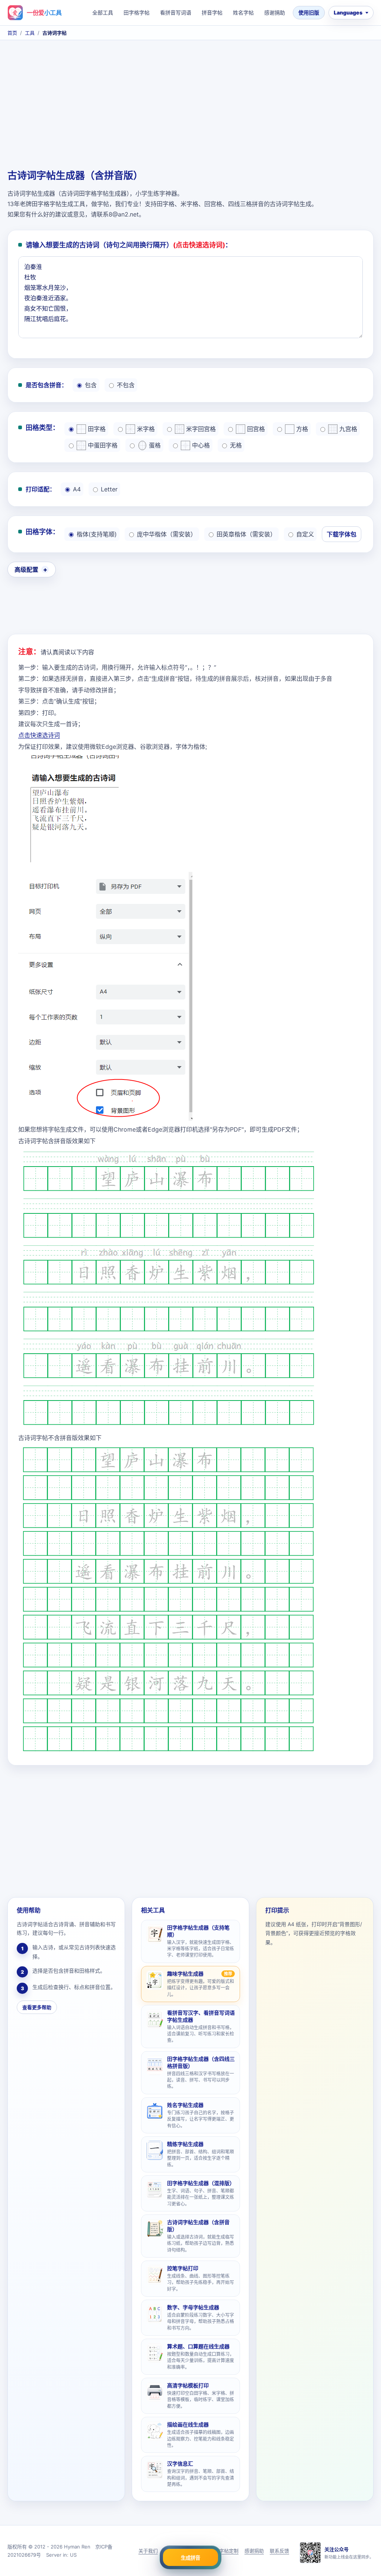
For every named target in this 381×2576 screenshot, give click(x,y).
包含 (91, 385)
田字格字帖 (137, 12)
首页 (12, 33)
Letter (109, 489)
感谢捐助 (275, 12)
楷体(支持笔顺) (97, 534)
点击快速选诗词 (39, 735)
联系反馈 (279, 2551)
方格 (302, 429)
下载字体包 (342, 534)
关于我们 (148, 2551)
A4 (77, 489)
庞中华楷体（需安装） (167, 534)
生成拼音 (190, 2558)
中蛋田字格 (103, 445)
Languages (348, 12)
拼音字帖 (212, 12)
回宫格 (256, 429)
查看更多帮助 (37, 2007)
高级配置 (26, 570)
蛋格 (155, 445)
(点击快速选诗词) (199, 245)
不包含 (126, 385)
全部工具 (103, 12)
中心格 (201, 445)
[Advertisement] (190, 106)
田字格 (97, 429)
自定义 (305, 534)
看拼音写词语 (176, 12)
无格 (236, 445)
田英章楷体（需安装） (246, 534)
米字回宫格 (201, 429)
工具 (30, 33)
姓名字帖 (243, 12)
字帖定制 (229, 2551)
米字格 (146, 429)
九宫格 (348, 429)
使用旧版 (309, 12)
